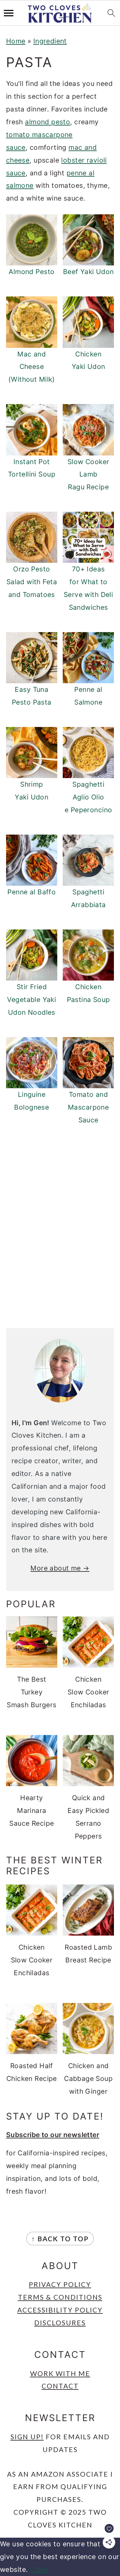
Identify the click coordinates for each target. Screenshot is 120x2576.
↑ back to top (60, 2239)
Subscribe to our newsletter (53, 2135)
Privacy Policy (60, 2284)
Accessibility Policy (60, 2310)
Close (39, 2569)
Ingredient (50, 41)
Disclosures (60, 2323)
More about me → (60, 1568)
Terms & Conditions (60, 2297)
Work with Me (60, 2373)
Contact (60, 2386)
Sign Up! (27, 2437)
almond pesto (48, 122)
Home (16, 41)
